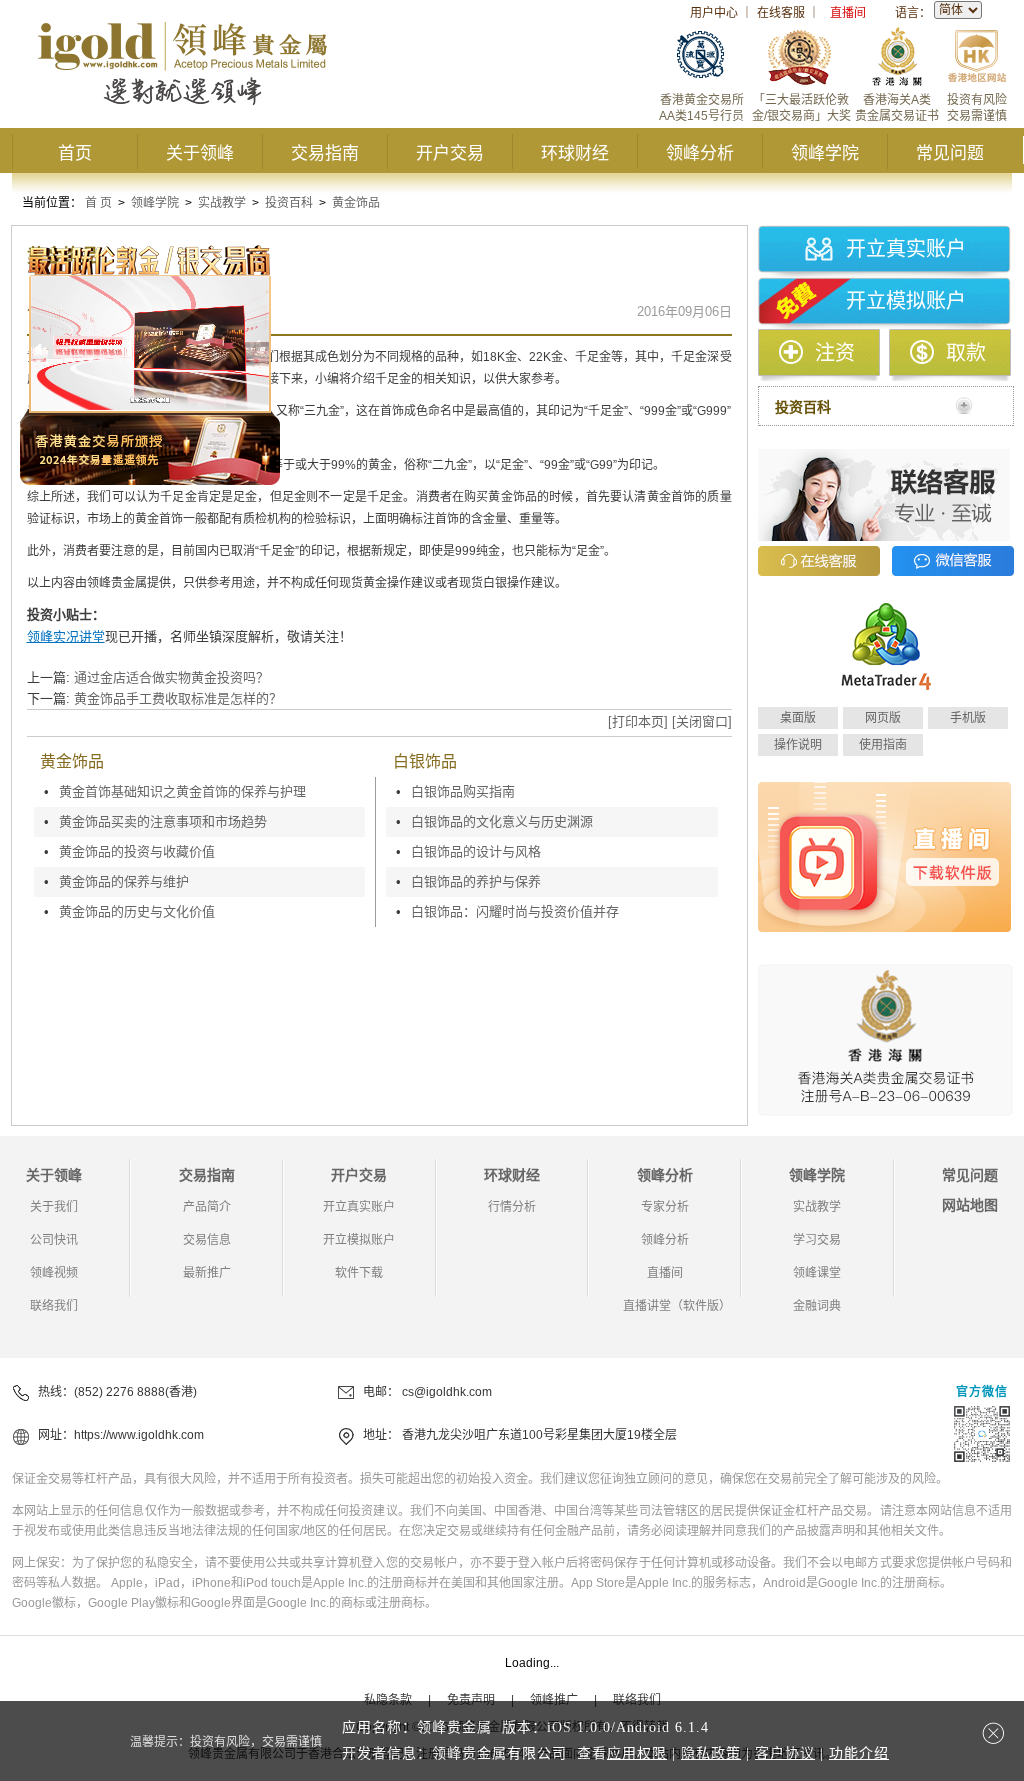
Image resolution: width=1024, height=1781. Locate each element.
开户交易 (450, 153)
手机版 (968, 718)
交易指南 (325, 153)
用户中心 (714, 13)
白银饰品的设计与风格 (476, 851)
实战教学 (222, 203)
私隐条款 (388, 1700)
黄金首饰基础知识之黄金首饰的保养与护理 (182, 791)
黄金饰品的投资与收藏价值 (137, 851)
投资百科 (289, 203)
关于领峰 (200, 153)
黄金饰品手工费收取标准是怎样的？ (178, 698)
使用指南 (883, 745)
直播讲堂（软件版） (677, 1306)
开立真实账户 (906, 249)
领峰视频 (54, 1273)
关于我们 (54, 1207)
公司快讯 (54, 1240)
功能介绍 (859, 1753)
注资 (835, 353)
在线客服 (781, 13)
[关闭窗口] (702, 721)
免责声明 (471, 1700)
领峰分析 (700, 153)
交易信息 (207, 1240)
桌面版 (798, 718)
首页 (75, 153)
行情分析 (512, 1207)
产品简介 (207, 1207)
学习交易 (817, 1240)
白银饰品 (425, 761)
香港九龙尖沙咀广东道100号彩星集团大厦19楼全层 (539, 1435)
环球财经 (575, 153)
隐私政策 (711, 1753)
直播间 (848, 13)
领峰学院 (825, 153)
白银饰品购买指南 (463, 791)
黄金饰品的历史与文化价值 (137, 911)
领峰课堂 (817, 1273)
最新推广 (207, 1273)
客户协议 (785, 1753)
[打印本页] (638, 721)
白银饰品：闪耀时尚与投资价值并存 (515, 911)
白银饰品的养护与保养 (476, 881)
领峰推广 (554, 1700)
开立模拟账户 (906, 301)
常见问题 (950, 153)
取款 (966, 353)
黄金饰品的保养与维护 (124, 881)
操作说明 (798, 745)
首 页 (98, 203)
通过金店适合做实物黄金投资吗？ (171, 677)
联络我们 (54, 1306)
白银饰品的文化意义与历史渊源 (502, 821)
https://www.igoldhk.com (139, 1435)
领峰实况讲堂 (66, 636)
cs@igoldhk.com (447, 1392)
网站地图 (970, 1205)
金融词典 (817, 1306)
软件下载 (359, 1273)
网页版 (883, 718)
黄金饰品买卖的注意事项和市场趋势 (163, 821)
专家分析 (665, 1207)
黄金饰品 (356, 203)
